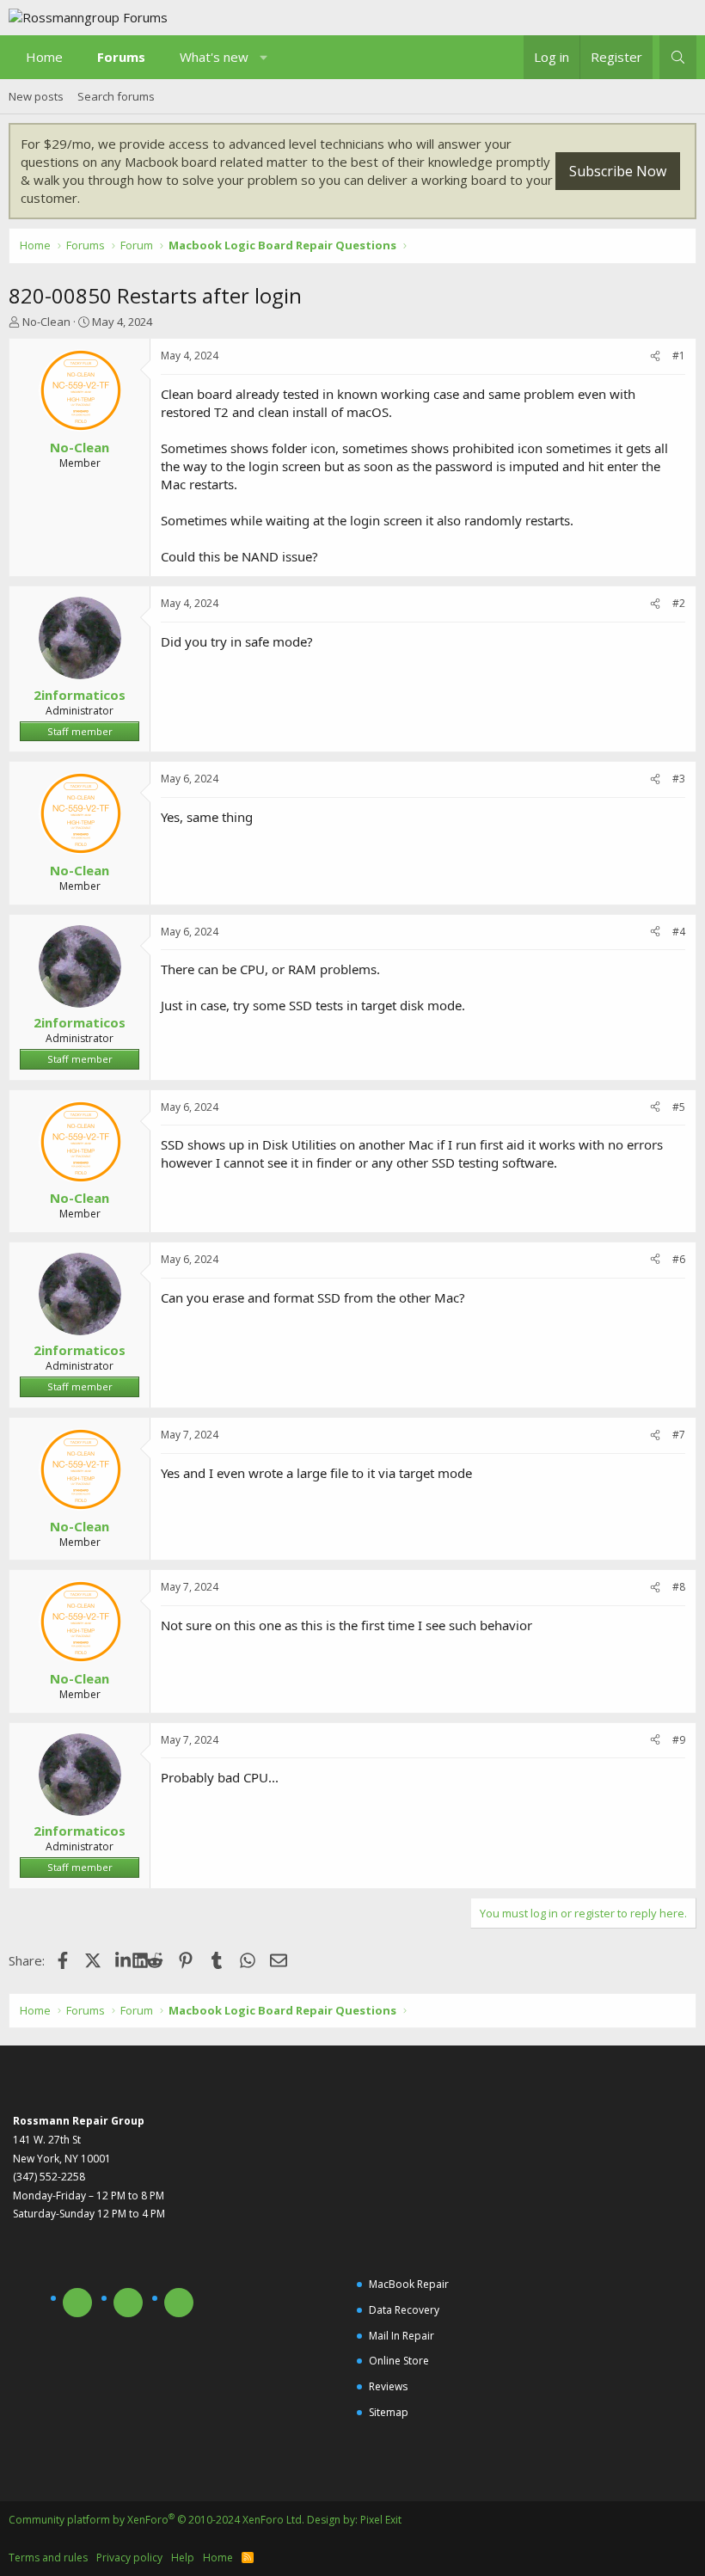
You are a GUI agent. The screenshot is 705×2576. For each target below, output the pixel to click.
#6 (679, 1259)
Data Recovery (404, 2310)
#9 (679, 1740)
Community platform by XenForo (156, 2520)
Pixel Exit (381, 2520)
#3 (679, 779)
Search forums (116, 96)
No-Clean (46, 322)
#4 (679, 932)
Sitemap (389, 2412)
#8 (679, 1587)
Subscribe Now (618, 171)
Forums (121, 57)
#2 (679, 603)
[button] (264, 57)
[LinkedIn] (124, 1960)
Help (183, 2558)
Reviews (388, 2386)
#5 (679, 1107)
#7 (679, 1435)
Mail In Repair (402, 2336)
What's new (214, 57)
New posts (36, 96)
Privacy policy (129, 2558)
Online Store (399, 2361)
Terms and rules (48, 2558)
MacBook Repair (409, 2284)
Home (44, 57)
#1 (679, 356)
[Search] (678, 57)
